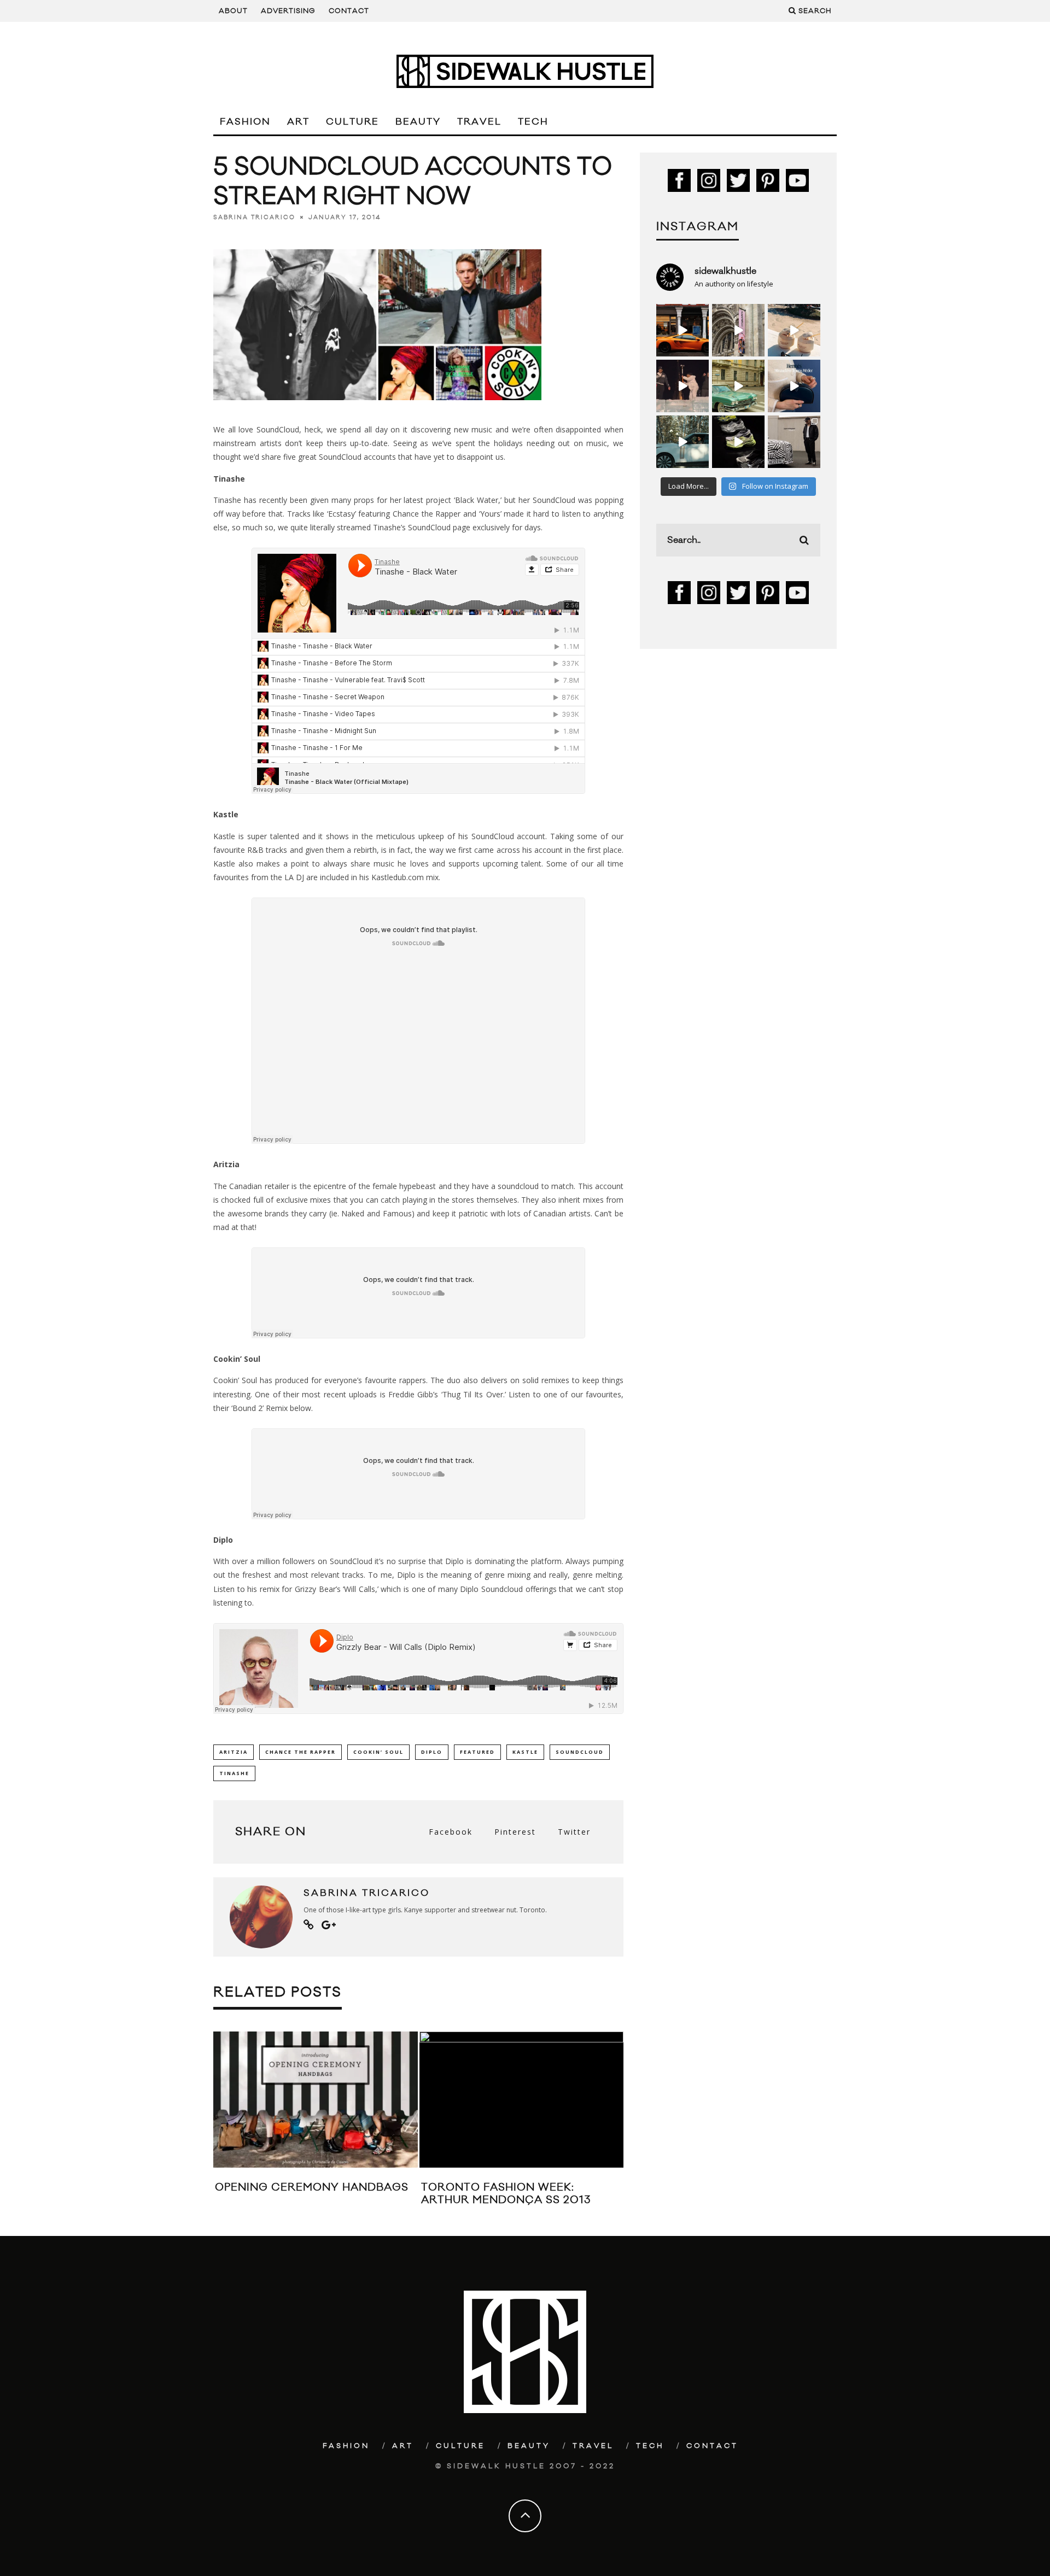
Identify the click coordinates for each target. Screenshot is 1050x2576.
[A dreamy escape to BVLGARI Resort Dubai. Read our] (794, 330)
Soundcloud (580, 1752)
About (233, 11)
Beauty (418, 122)
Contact (349, 11)
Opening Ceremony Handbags (312, 2187)
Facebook (451, 1832)
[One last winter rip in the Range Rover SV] (682, 442)
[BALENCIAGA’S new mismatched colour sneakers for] (738, 442)
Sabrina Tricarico (254, 218)
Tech (533, 122)
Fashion (245, 122)
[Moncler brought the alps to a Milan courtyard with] (738, 386)
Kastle (525, 1752)
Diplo (432, 1752)
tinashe (234, 1773)
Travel (479, 122)
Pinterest (515, 1832)
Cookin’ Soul (378, 1752)
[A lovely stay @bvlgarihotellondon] (682, 330)
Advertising (288, 11)
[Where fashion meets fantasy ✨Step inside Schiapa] (738, 330)
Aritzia (234, 1752)
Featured (477, 1752)
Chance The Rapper (301, 1752)
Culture (352, 122)
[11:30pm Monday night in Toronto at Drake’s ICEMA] (682, 386)
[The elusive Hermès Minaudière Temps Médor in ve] (794, 386)
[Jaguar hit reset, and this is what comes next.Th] (794, 442)
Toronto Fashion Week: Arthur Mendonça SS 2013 (506, 2194)
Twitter (574, 1832)
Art (298, 122)
